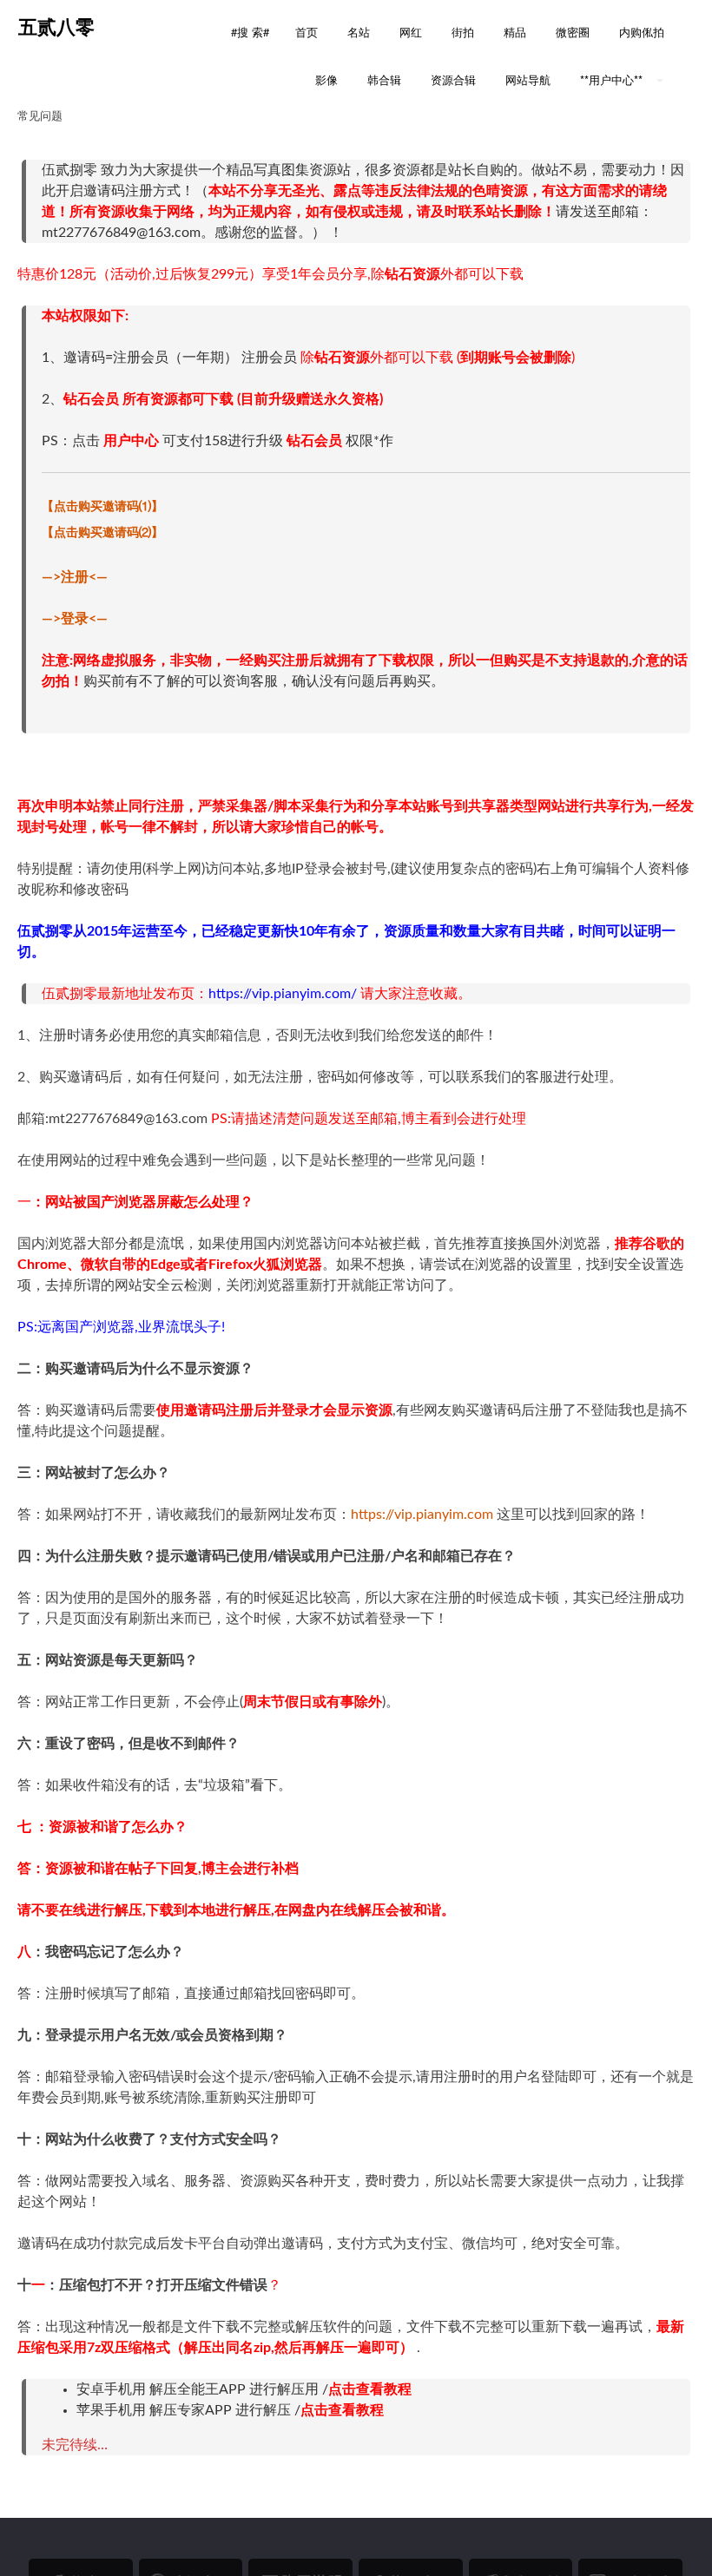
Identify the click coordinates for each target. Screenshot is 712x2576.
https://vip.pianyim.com (422, 1515)
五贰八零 (56, 27)
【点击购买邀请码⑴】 (102, 507)
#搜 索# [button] (250, 32)
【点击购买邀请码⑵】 (102, 533)
